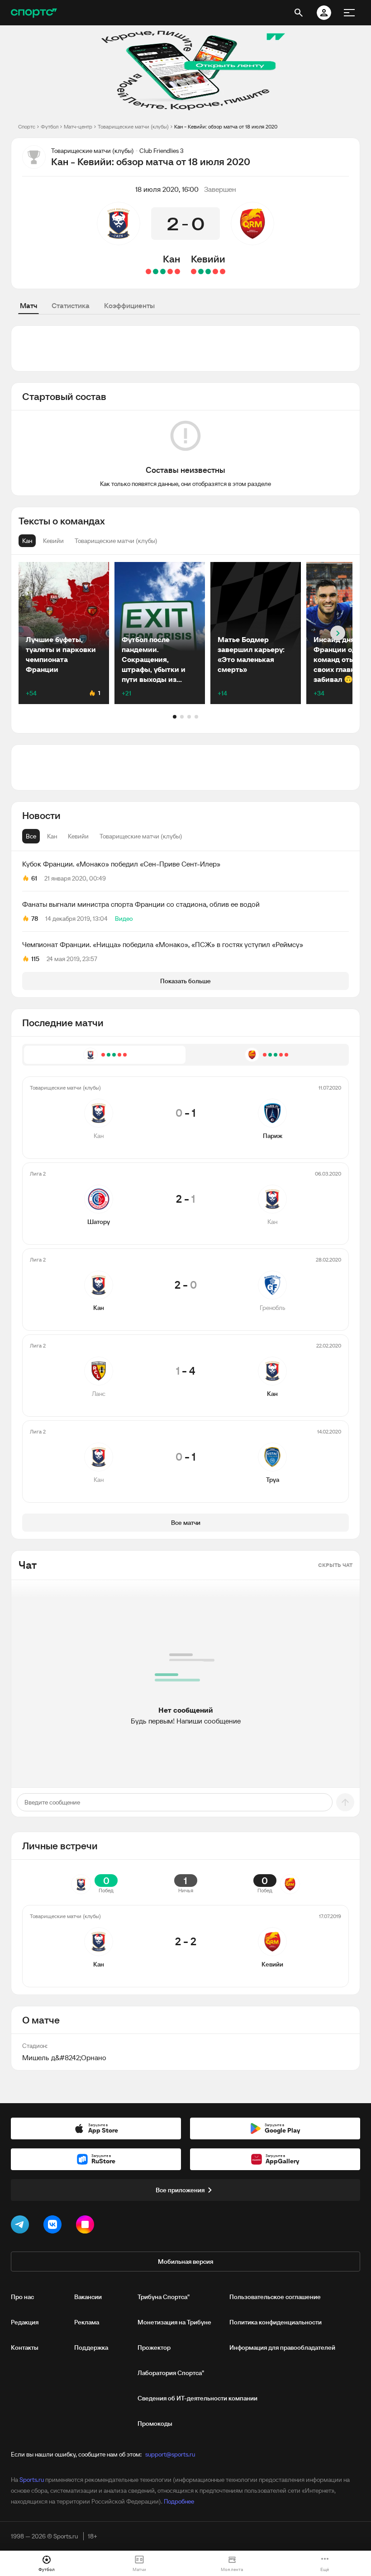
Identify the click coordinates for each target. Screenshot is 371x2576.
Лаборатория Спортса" (171, 2373)
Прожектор (154, 2347)
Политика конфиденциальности (276, 2322)
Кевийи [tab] (78, 836)
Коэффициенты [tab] (129, 305)
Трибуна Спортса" (164, 2297)
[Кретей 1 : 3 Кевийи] (208, 271)
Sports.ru (32, 2480)
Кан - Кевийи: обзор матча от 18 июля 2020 (226, 126)
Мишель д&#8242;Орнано (64, 2057)
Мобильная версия (185, 2262)
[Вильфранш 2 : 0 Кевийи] (194, 271)
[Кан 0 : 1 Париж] (177, 271)
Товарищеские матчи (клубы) (133, 126)
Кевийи (208, 259)
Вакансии (88, 2297)
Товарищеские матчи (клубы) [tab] (141, 836)
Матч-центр (78, 126)
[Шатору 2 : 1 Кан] (170, 271)
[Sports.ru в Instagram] (87, 2226)
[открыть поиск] (299, 13)
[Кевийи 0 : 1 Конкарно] (215, 271)
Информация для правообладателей (282, 2347)
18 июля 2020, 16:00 (167, 189)
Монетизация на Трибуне (174, 2322)
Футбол (50, 126)
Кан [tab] (52, 836)
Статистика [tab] (71, 305)
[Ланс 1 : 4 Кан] (156, 271)
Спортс (27, 126)
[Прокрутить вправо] (338, 633)
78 (35, 919)
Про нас (22, 2297)
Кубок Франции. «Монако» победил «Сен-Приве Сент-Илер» (121, 864)
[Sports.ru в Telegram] (22, 2226)
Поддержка (91, 2347)
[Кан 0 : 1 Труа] (148, 271)
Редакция (25, 2322)
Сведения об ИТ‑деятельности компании (197, 2398)
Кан (171, 259)
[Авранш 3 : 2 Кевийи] (223, 271)
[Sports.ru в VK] (54, 2226)
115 (35, 959)
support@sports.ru (170, 2454)
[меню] (349, 13)
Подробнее (179, 2501)
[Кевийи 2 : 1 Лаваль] (201, 271)
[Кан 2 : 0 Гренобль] (163, 271)
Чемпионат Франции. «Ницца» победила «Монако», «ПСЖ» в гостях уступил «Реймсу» (163, 944)
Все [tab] (31, 836)
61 (34, 878)
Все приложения (180, 2190)
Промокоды (155, 2424)
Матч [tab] (29, 305)
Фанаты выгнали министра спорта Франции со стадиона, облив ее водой (141, 904)
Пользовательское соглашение (275, 2297)
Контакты (25, 2347)
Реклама (87, 2322)
